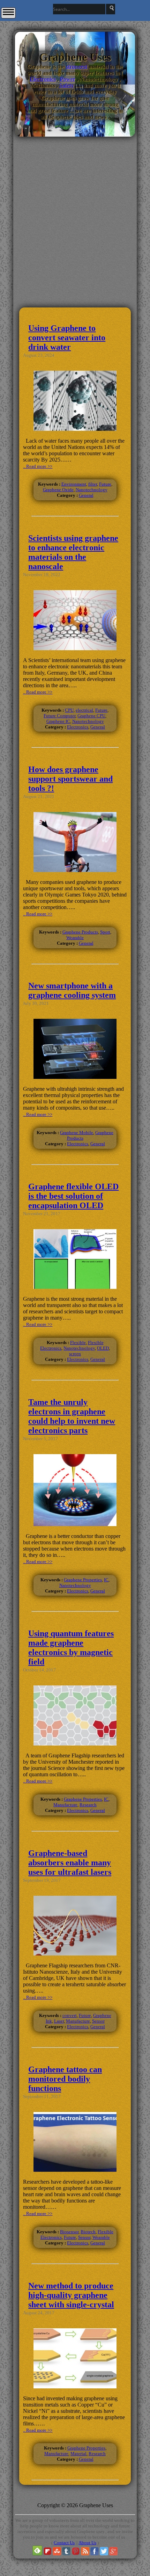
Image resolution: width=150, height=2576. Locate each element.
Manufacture (65, 1805)
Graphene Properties (83, 1580)
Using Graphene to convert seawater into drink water (67, 338)
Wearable (75, 938)
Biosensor (69, 2232)
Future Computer (59, 716)
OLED (103, 1348)
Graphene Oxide (58, 490)
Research (88, 1805)
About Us (87, 2543)
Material (78, 2454)
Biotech (88, 2232)
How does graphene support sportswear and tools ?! (70, 779)
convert (70, 2015)
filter (93, 484)
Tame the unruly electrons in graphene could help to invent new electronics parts (72, 1416)
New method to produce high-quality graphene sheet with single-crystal (71, 2295)
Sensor (98, 2021)
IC (106, 1580)
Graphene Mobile (77, 1133)
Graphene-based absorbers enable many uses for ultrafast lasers (70, 1863)
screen (75, 1354)
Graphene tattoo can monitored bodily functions (65, 2079)
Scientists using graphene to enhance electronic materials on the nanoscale (73, 552)
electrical (84, 710)
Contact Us (64, 2543)
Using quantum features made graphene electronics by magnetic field (71, 1648)
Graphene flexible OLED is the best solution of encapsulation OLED (73, 1196)
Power (68, 79)
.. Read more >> (38, 466)
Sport (105, 932)
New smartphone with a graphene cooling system (72, 990)
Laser (59, 2021)
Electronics (43, 79)
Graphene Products (80, 932)
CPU (69, 710)
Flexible (78, 1343)
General (86, 495)
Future (105, 484)
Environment (74, 484)
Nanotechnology (92, 490)
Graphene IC (58, 721)
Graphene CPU (91, 716)
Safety (67, 85)
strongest (77, 67)
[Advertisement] (75, 257)
